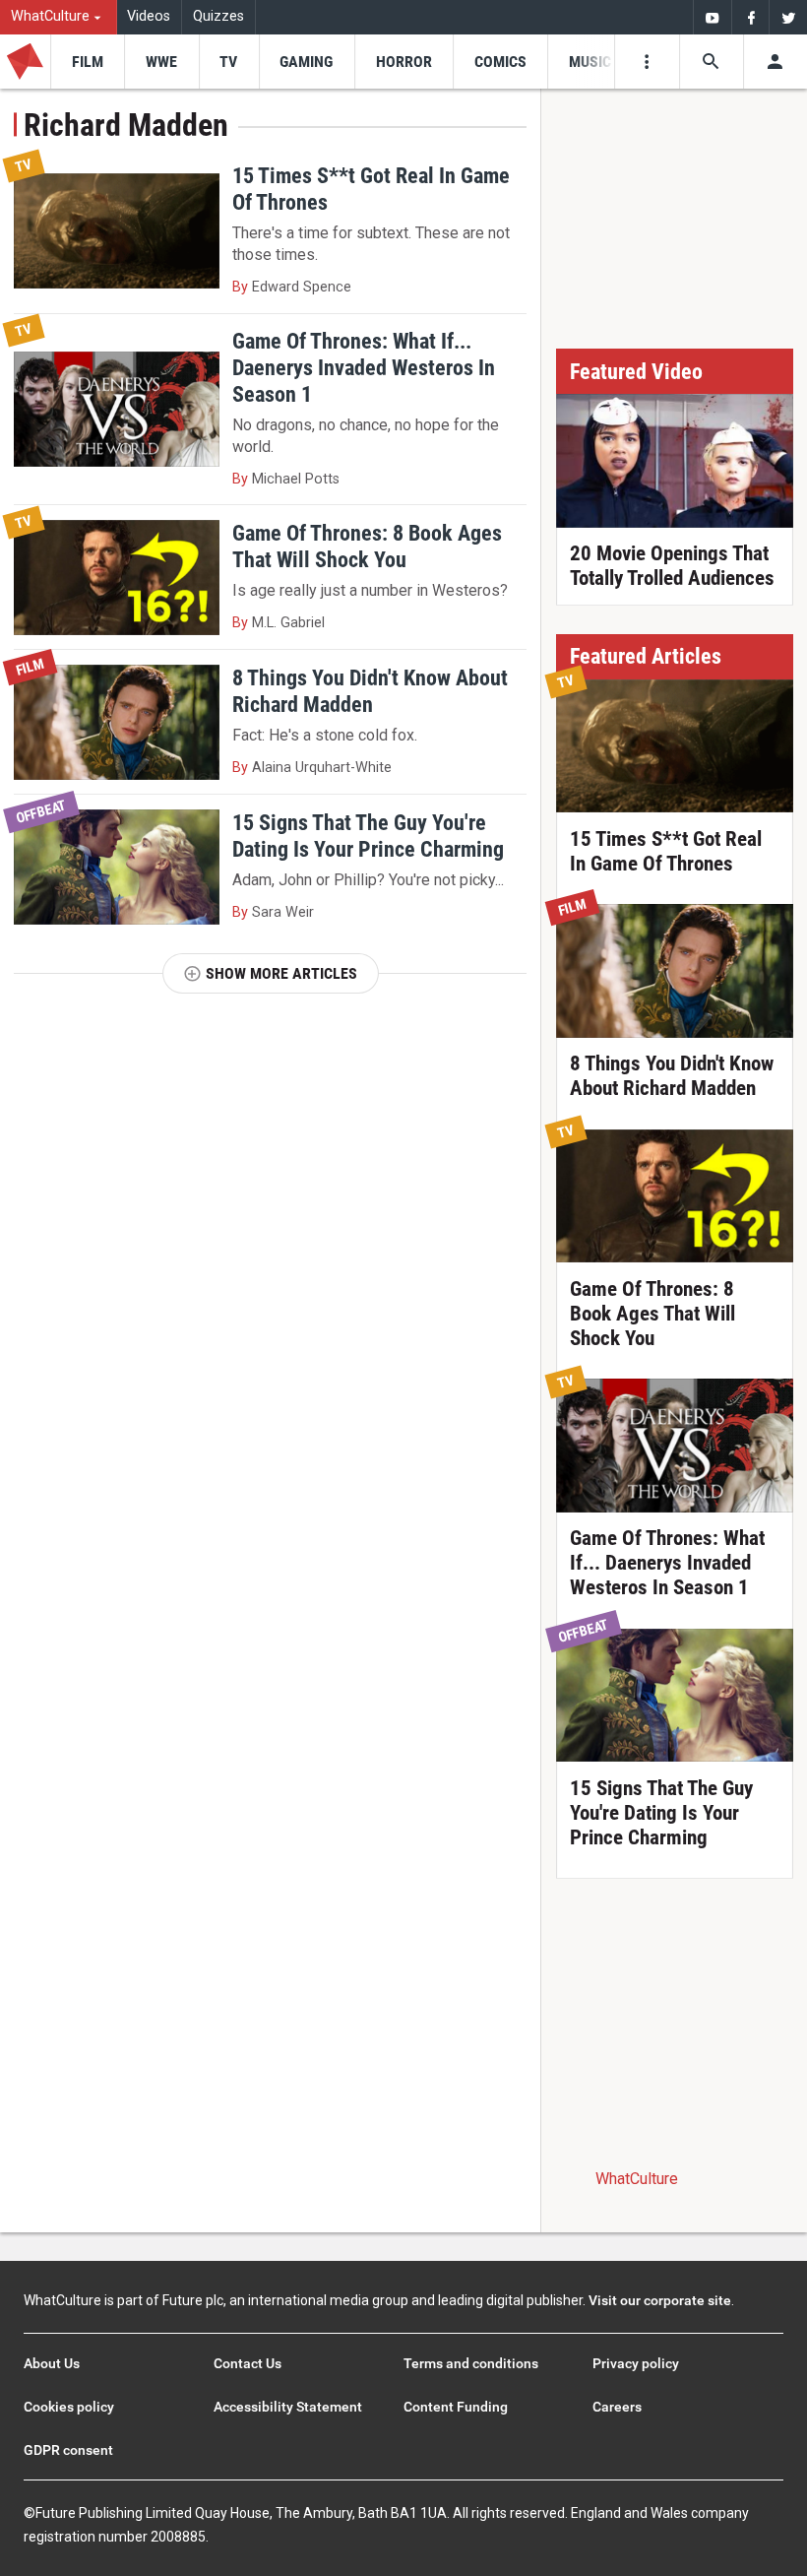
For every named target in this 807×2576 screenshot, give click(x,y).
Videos (149, 16)
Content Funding (456, 2407)
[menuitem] (59, 17)
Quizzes (218, 16)
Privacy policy (636, 2363)
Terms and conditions (471, 2363)
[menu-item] (87, 62)
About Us (52, 2363)
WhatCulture (637, 2179)
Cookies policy (69, 2407)
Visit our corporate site (660, 2300)
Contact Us (248, 2363)
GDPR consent (68, 2450)
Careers (617, 2407)
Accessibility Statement (288, 2407)
